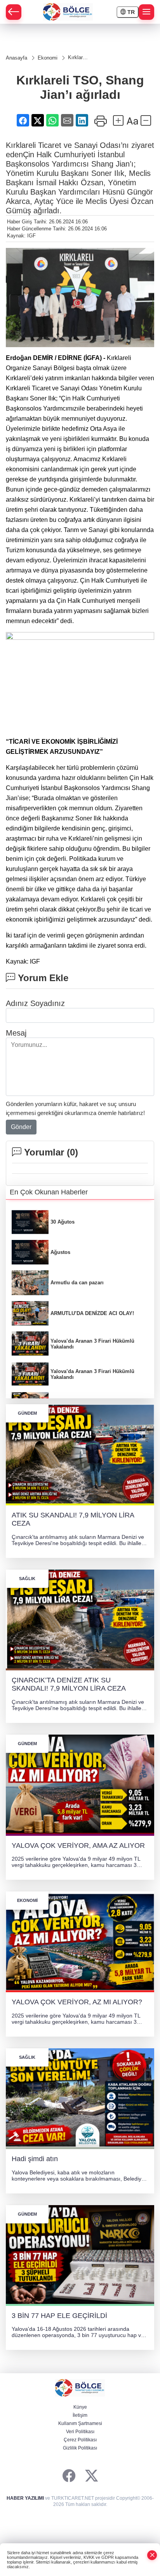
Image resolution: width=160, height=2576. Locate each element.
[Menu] (146, 12)
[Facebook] (69, 2476)
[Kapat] (152, 2555)
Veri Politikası (80, 2432)
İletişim (80, 2415)
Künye (80, 2407)
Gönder (21, 1127)
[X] (91, 2476)
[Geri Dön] (14, 12)
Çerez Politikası (80, 2440)
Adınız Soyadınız (35, 1003)
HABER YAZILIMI (25, 2498)
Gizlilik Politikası (80, 2448)
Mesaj (16, 1033)
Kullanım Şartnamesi (80, 2423)
